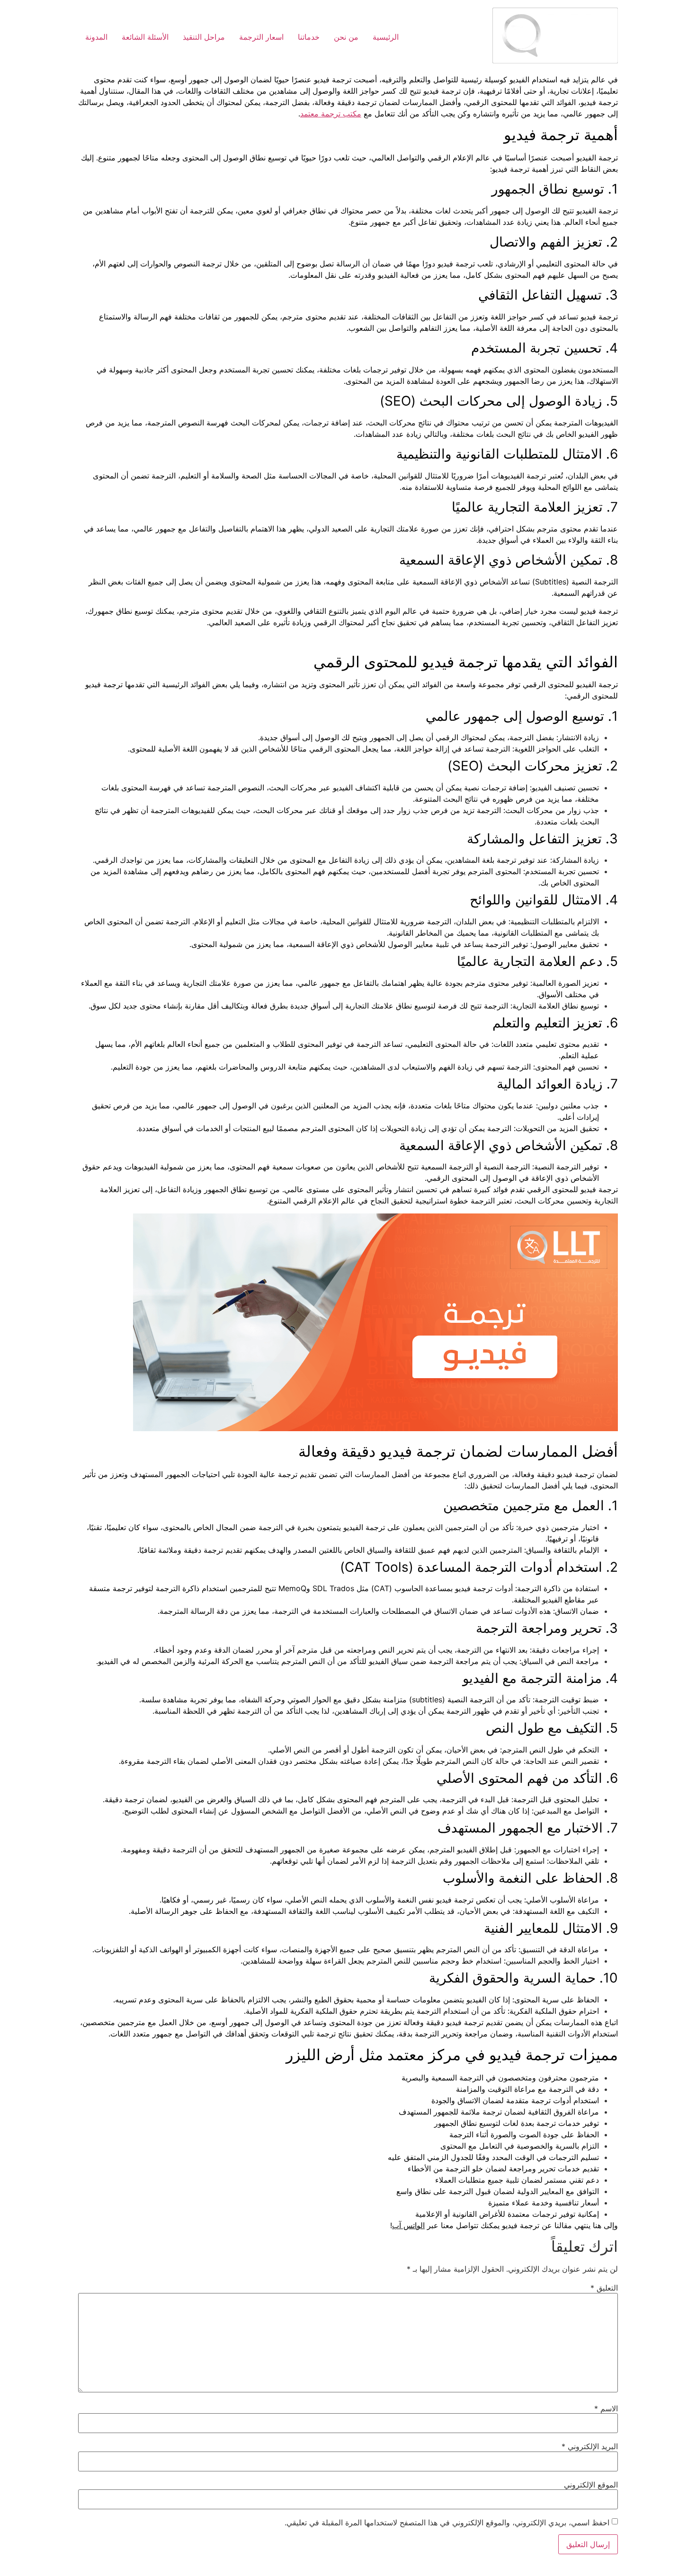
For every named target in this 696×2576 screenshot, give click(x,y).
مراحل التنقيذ (204, 37)
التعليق (604, 2288)
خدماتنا (309, 37)
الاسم (606, 2408)
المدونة (96, 37)
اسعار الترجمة (261, 37)
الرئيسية (386, 37)
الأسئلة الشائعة (145, 37)
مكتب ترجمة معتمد (331, 114)
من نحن (346, 37)
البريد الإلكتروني (590, 2446)
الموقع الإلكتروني (591, 2485)
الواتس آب (408, 2225)
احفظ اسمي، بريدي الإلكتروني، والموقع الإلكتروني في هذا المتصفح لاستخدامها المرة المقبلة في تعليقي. (447, 2523)
